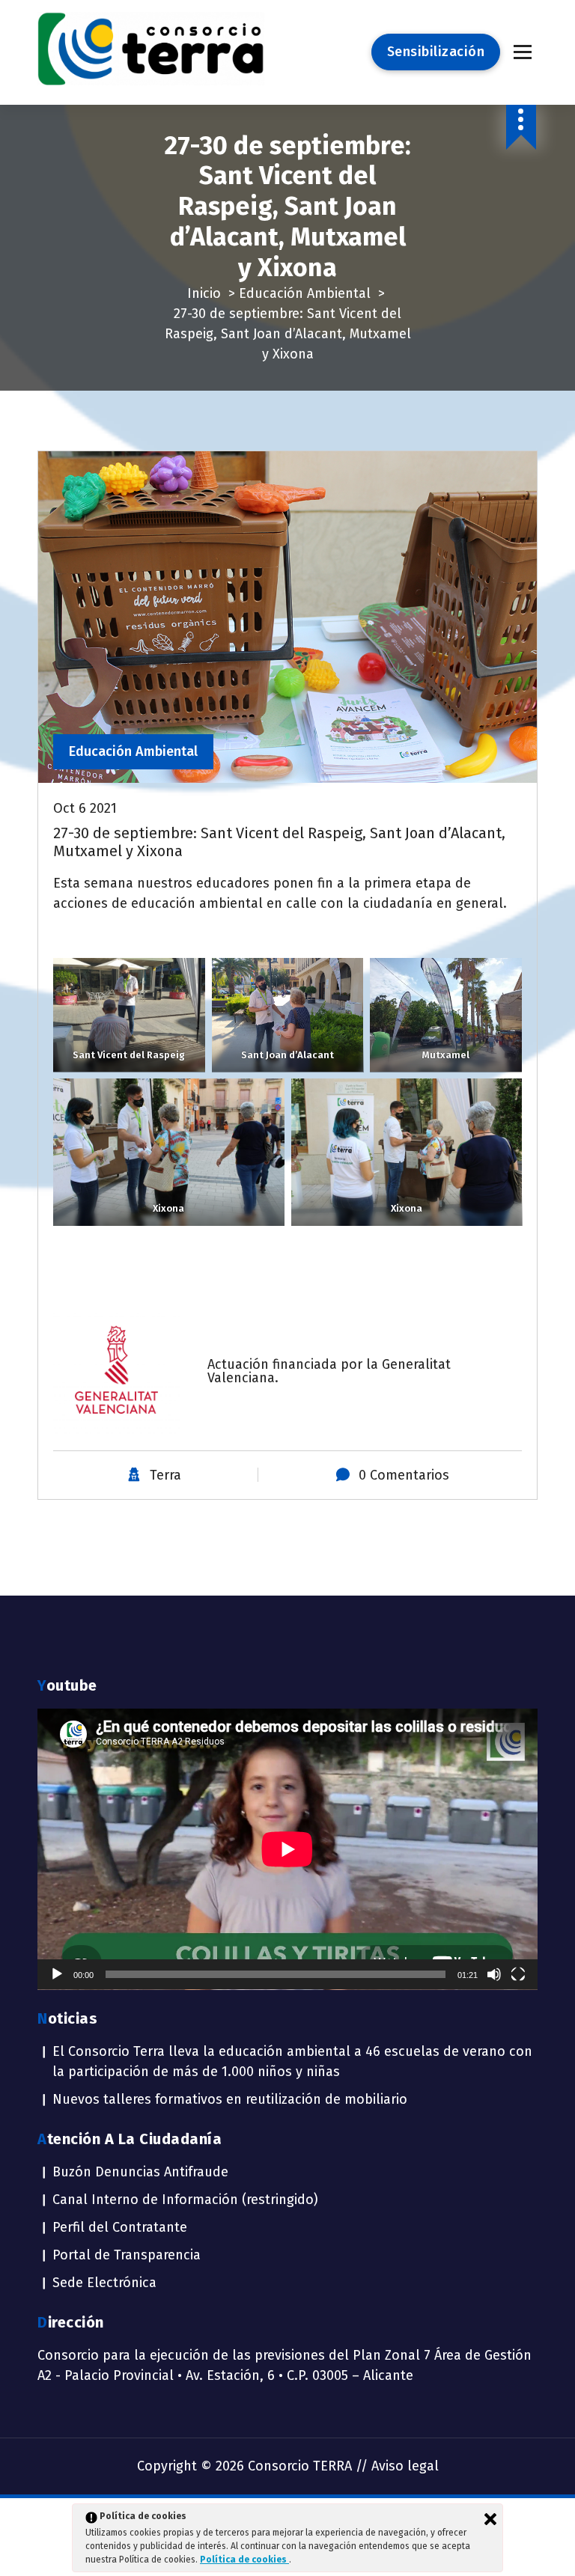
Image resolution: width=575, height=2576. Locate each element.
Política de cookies (244, 2560)
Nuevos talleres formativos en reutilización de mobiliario (230, 2099)
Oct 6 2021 (85, 808)
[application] (287, 1849)
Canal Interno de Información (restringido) (185, 2200)
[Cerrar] (490, 2519)
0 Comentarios (404, 1475)
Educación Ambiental (305, 293)
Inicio (204, 293)
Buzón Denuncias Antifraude (140, 2172)
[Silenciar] (494, 1974)
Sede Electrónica (104, 2283)
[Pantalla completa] (518, 1974)
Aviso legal (405, 2466)
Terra (165, 1475)
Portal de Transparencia (127, 2255)
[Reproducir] (57, 1974)
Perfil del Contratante (120, 2227)
